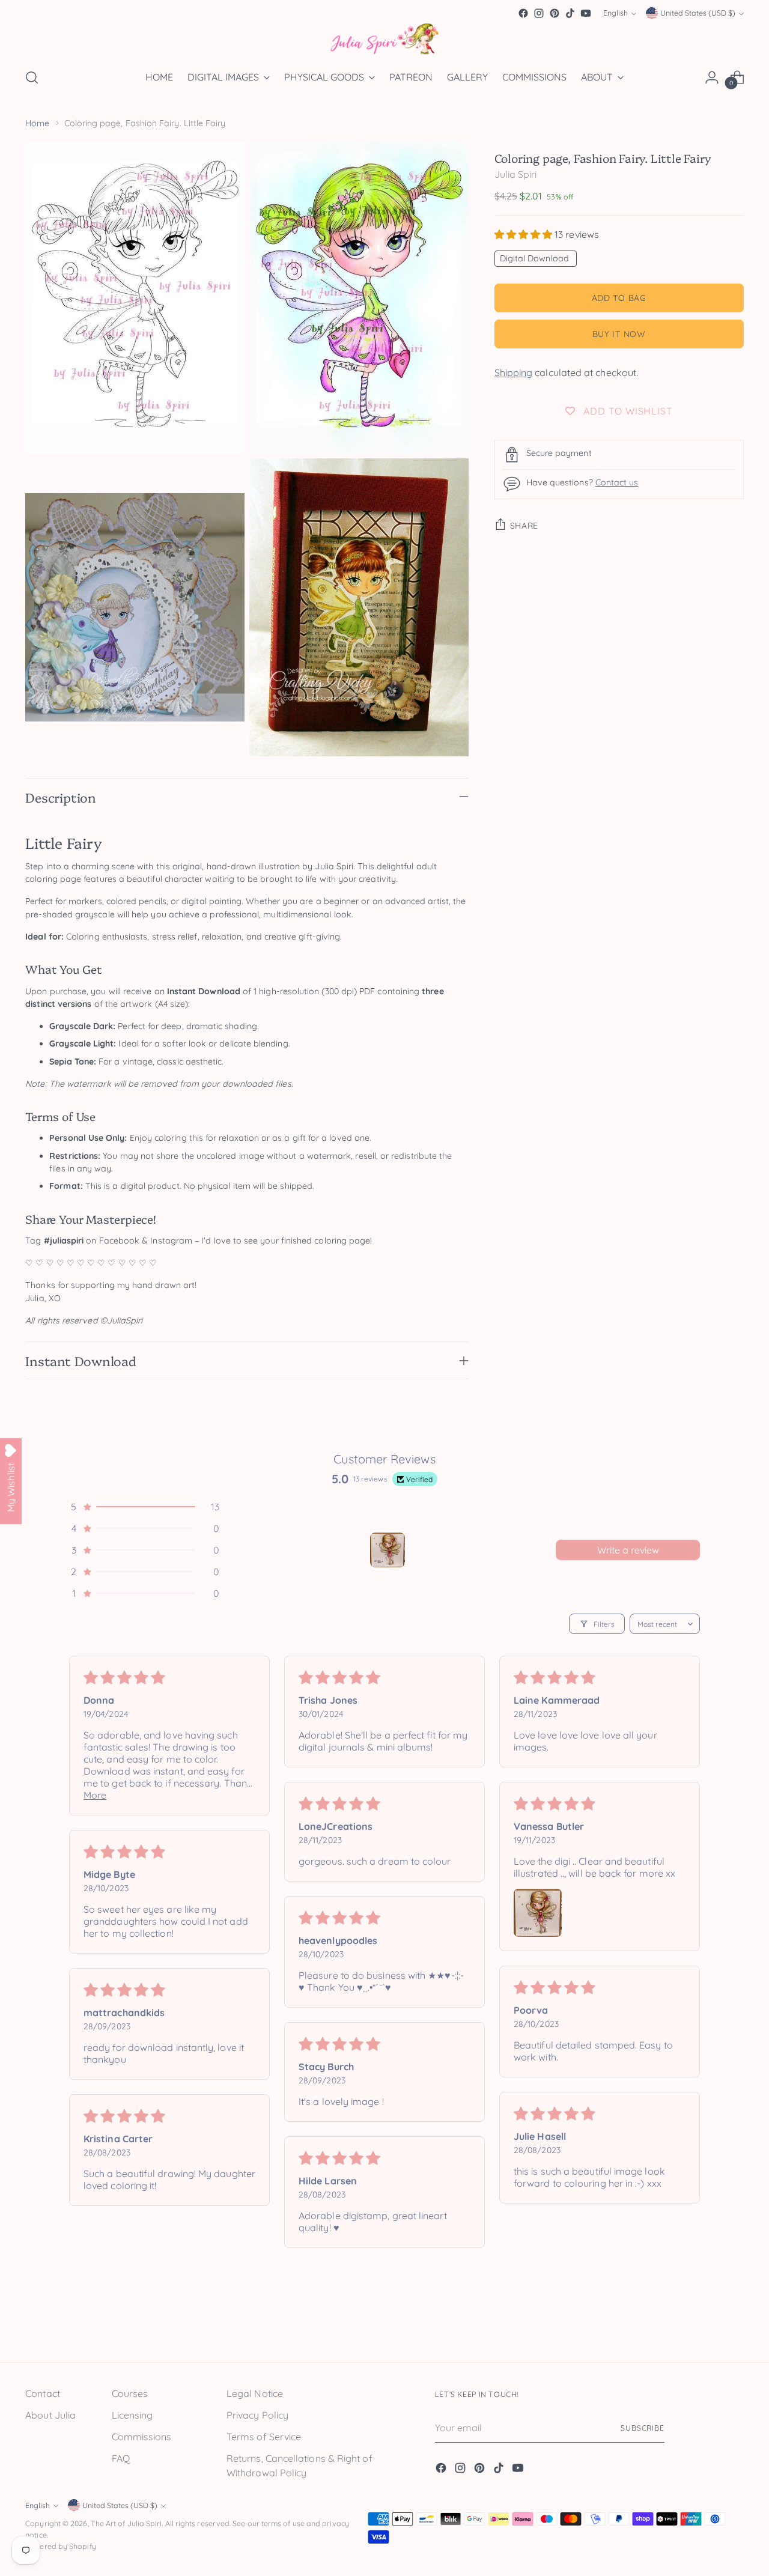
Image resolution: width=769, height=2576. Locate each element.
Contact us (617, 482)
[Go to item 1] (388, 1550)
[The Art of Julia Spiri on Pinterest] (555, 13)
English (616, 14)
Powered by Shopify (60, 2546)
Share (524, 525)
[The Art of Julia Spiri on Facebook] (523, 13)
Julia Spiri (516, 174)
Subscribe (643, 2428)
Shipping (514, 372)
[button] (525, 234)
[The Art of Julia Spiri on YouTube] (586, 13)
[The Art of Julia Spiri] (384, 39)
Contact (43, 2393)
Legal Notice (255, 2393)
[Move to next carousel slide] (734, 2325)
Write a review (628, 1550)
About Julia (50, 2415)
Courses (130, 2393)
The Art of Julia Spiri (126, 2523)
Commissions (142, 2437)
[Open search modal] (32, 77)
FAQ (121, 2458)
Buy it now (619, 333)
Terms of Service (264, 2437)
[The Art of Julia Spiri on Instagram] (539, 13)
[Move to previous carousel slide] (706, 2326)
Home (37, 123)
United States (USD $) (698, 14)
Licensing (132, 2415)
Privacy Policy (257, 2415)
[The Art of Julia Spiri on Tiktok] (570, 13)
